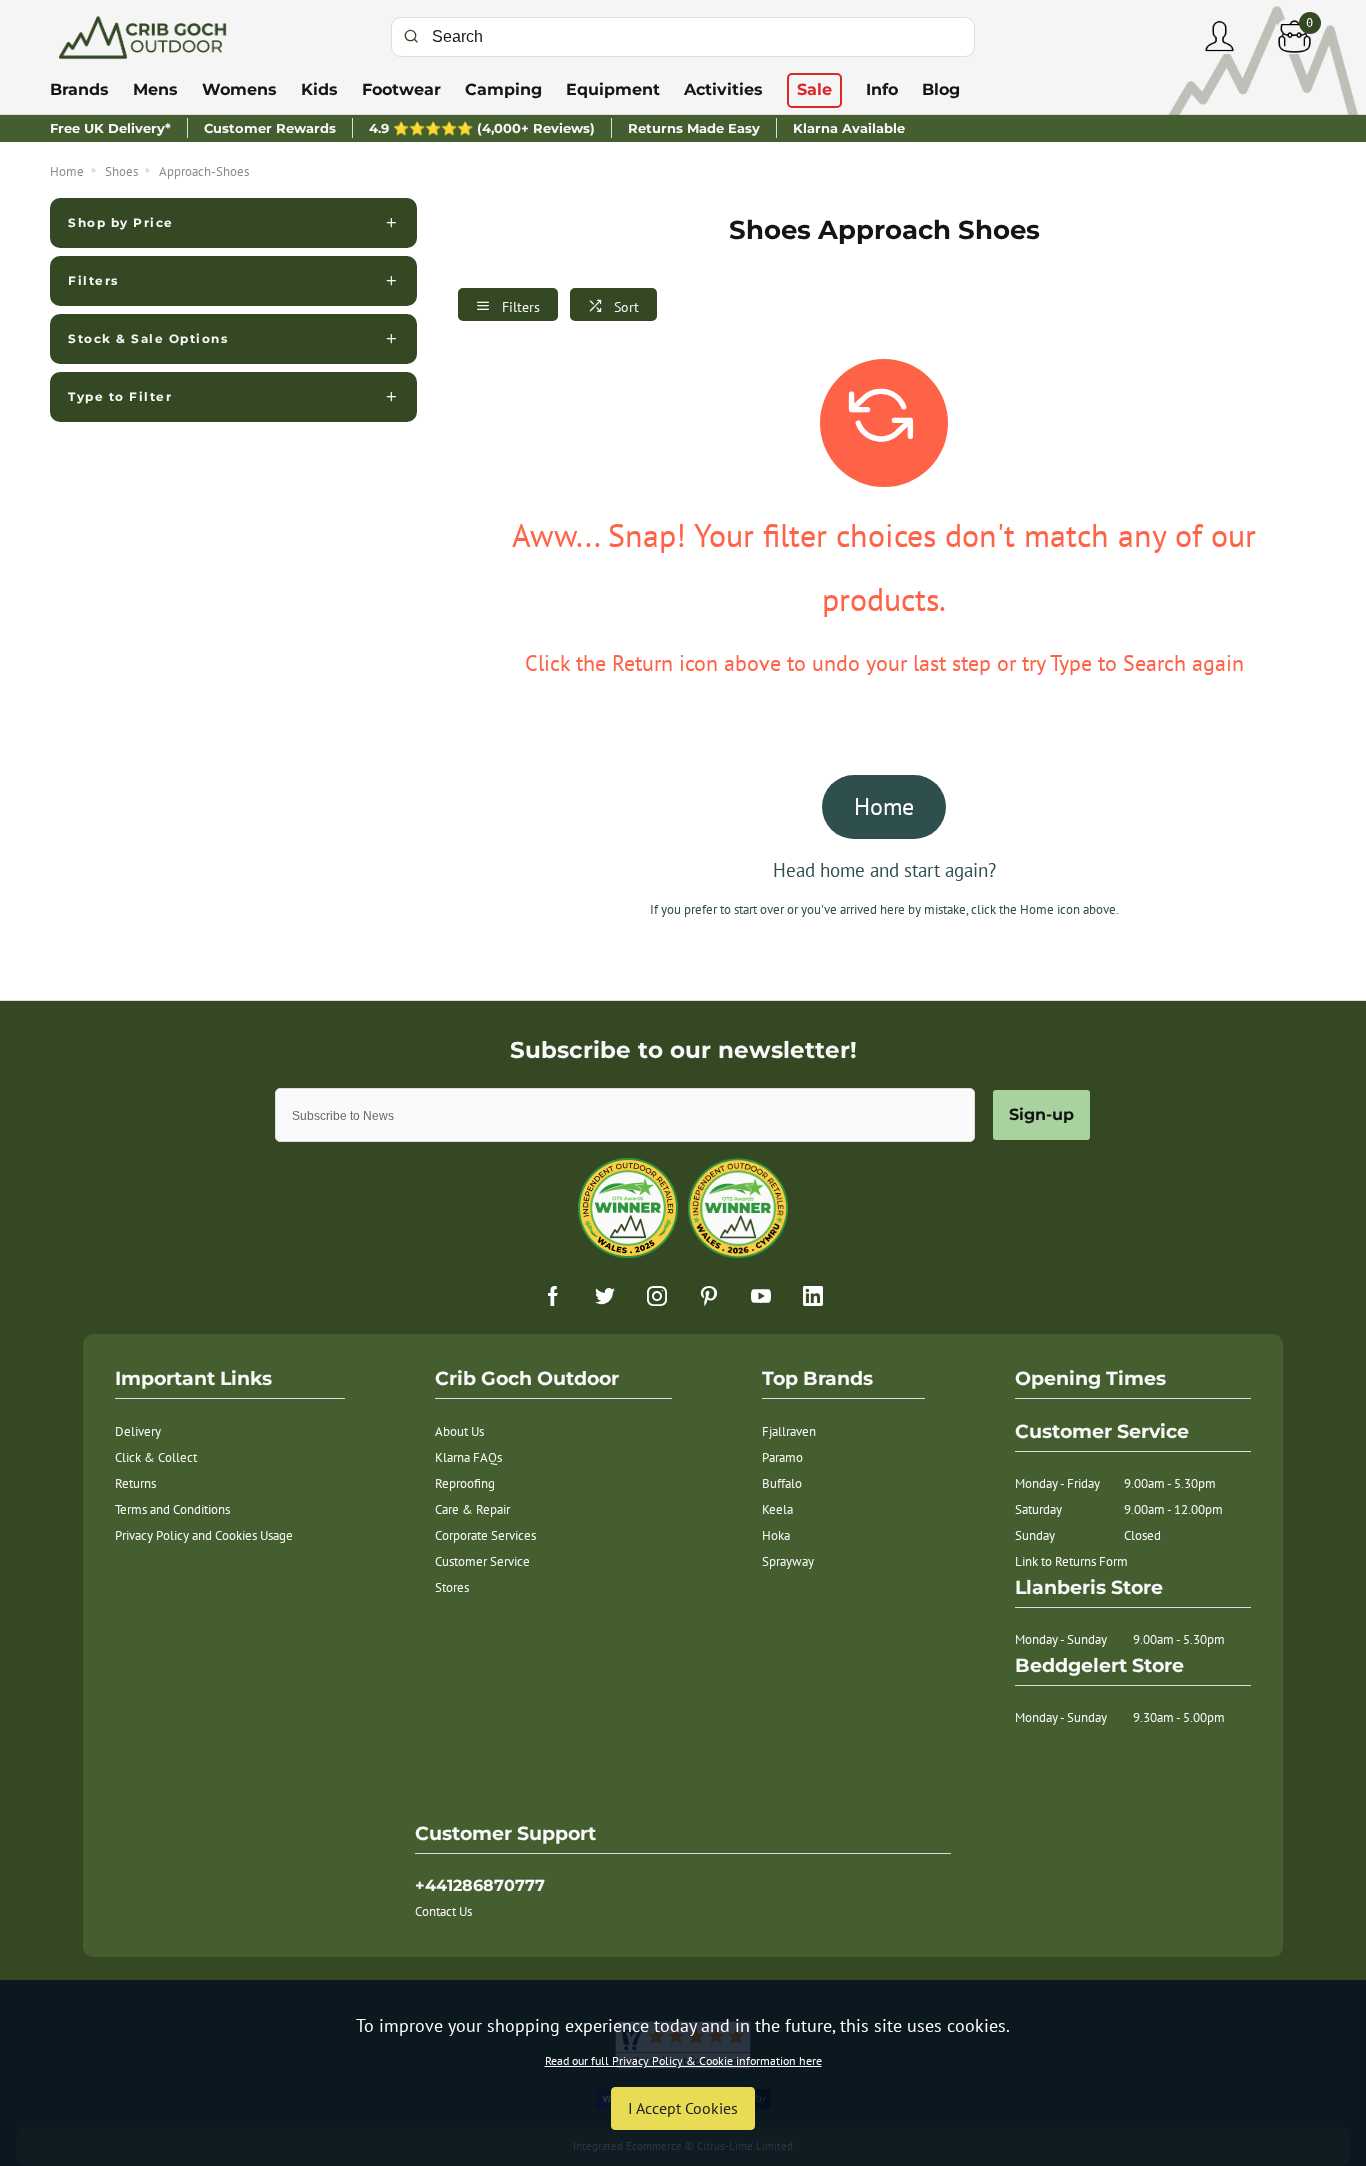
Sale (814, 89)
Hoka (776, 1535)
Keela (777, 1509)
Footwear (401, 89)
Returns (135, 1483)
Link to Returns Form (1071, 1561)
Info (882, 89)
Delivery (138, 1431)
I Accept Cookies (683, 2108)
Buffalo (782, 1483)
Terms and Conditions (172, 1509)
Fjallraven (789, 1431)
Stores (452, 1587)
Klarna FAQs (468, 1457)
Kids (319, 89)
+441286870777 (480, 1885)
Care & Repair (472, 1509)
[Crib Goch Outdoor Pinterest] (709, 1296)
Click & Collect (156, 1457)
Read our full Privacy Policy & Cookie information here (683, 2061)
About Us (459, 1431)
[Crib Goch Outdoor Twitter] (605, 1296)
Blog (941, 89)
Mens (155, 89)
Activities (723, 89)
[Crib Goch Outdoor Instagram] (657, 1296)
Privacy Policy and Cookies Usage (204, 1535)
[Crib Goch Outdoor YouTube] (761, 1296)
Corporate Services (485, 1535)
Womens (239, 89)
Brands (79, 89)
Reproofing (465, 1483)
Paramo (782, 1457)
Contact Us (443, 1911)
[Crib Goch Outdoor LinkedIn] (813, 1296)
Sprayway (788, 1561)
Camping (503, 89)
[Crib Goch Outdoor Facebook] (553, 1296)
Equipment (613, 89)
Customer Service (482, 1561)
